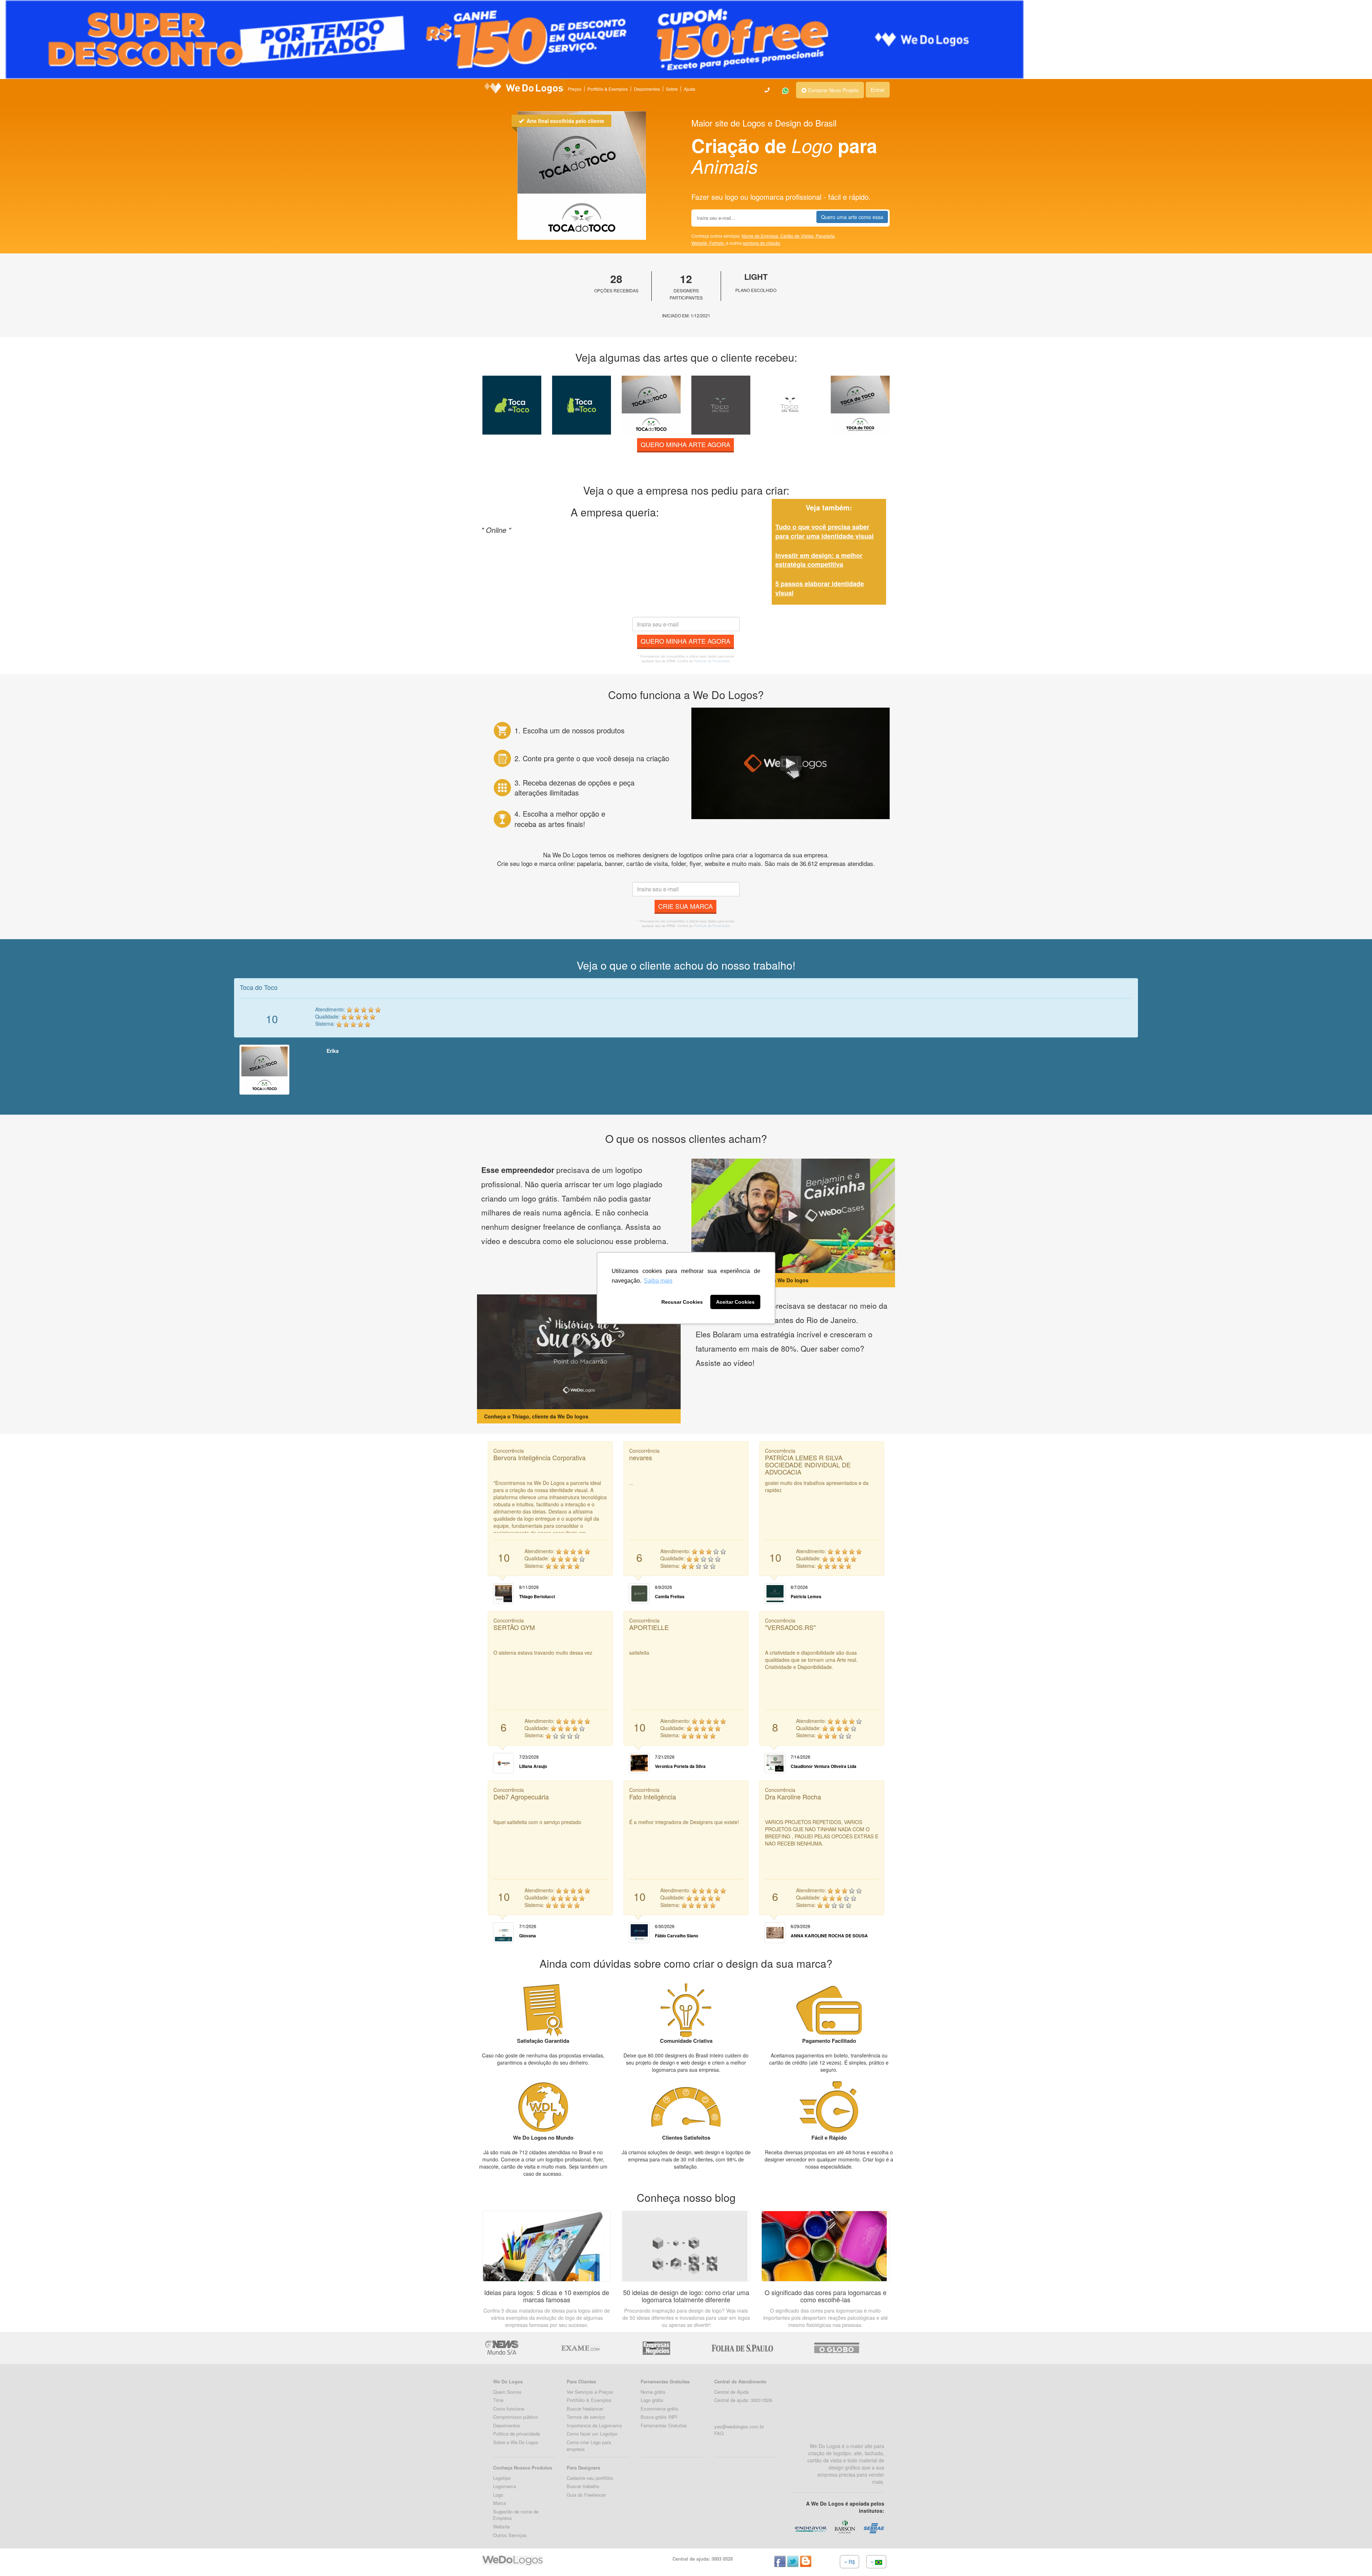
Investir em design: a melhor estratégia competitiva (819, 560)
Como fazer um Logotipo (592, 2434)
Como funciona (509, 2409)
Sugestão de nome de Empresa (516, 2515)
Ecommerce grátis (660, 2409)
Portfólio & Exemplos (608, 89)
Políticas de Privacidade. (712, 661)
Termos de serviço (586, 2417)
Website (501, 2527)
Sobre (672, 89)
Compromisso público (515, 2417)
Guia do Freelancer (586, 2495)
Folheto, (718, 243)
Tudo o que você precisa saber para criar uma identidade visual (824, 531)
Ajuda (690, 89)
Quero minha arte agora (685, 444)
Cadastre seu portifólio (590, 2478)
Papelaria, (826, 236)
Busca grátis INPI (659, 2417)
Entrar (878, 90)
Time (498, 2400)
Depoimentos (647, 89)
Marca (499, 2503)
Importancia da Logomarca (594, 2425)
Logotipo (502, 2478)
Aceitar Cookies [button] (735, 1302)
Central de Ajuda (731, 2392)
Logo (498, 2495)
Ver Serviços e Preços (590, 2392)
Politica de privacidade (516, 2434)
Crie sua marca (685, 906)
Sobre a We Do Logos (516, 2442)
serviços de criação (762, 243)
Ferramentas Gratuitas (664, 2425)
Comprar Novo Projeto (832, 90)
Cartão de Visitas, (798, 236)
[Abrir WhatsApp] (18, 2558)
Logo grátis (652, 2400)
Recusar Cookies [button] (682, 1302)
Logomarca (504, 2486)
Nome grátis (653, 2392)
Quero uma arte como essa (852, 217)
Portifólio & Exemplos (589, 2400)
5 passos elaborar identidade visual (820, 588)
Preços (575, 89)
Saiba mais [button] (658, 1281)
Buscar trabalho (583, 2486)
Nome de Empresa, (761, 236)
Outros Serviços (510, 2535)
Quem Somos (507, 2392)
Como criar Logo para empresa (589, 2446)
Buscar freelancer (585, 2409)
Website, (700, 243)
